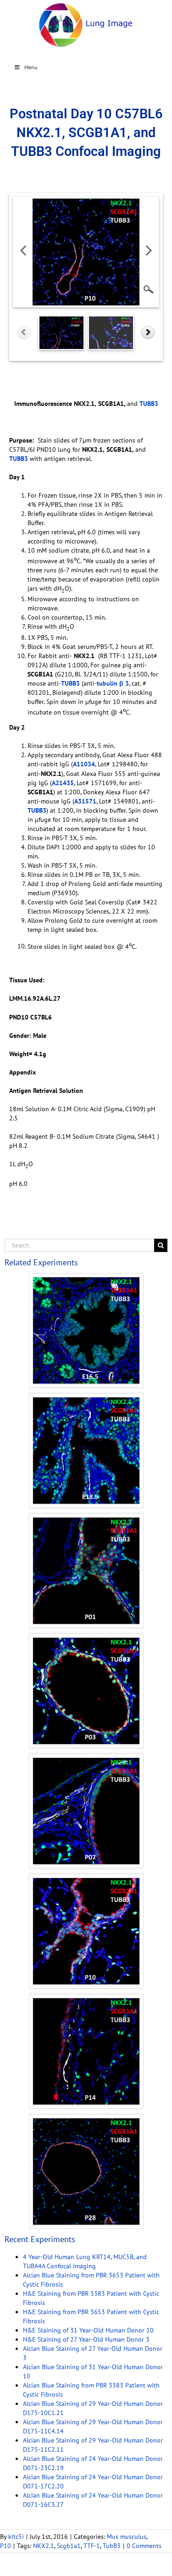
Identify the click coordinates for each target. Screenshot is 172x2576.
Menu (31, 67)
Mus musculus (127, 2537)
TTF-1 (92, 2546)
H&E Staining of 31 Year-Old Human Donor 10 (88, 2330)
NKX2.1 (44, 2546)
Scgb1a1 (69, 2546)
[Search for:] (79, 1245)
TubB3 (112, 2546)
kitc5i (16, 2537)
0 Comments (144, 2546)
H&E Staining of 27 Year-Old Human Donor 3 (86, 2339)
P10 (6, 2546)
